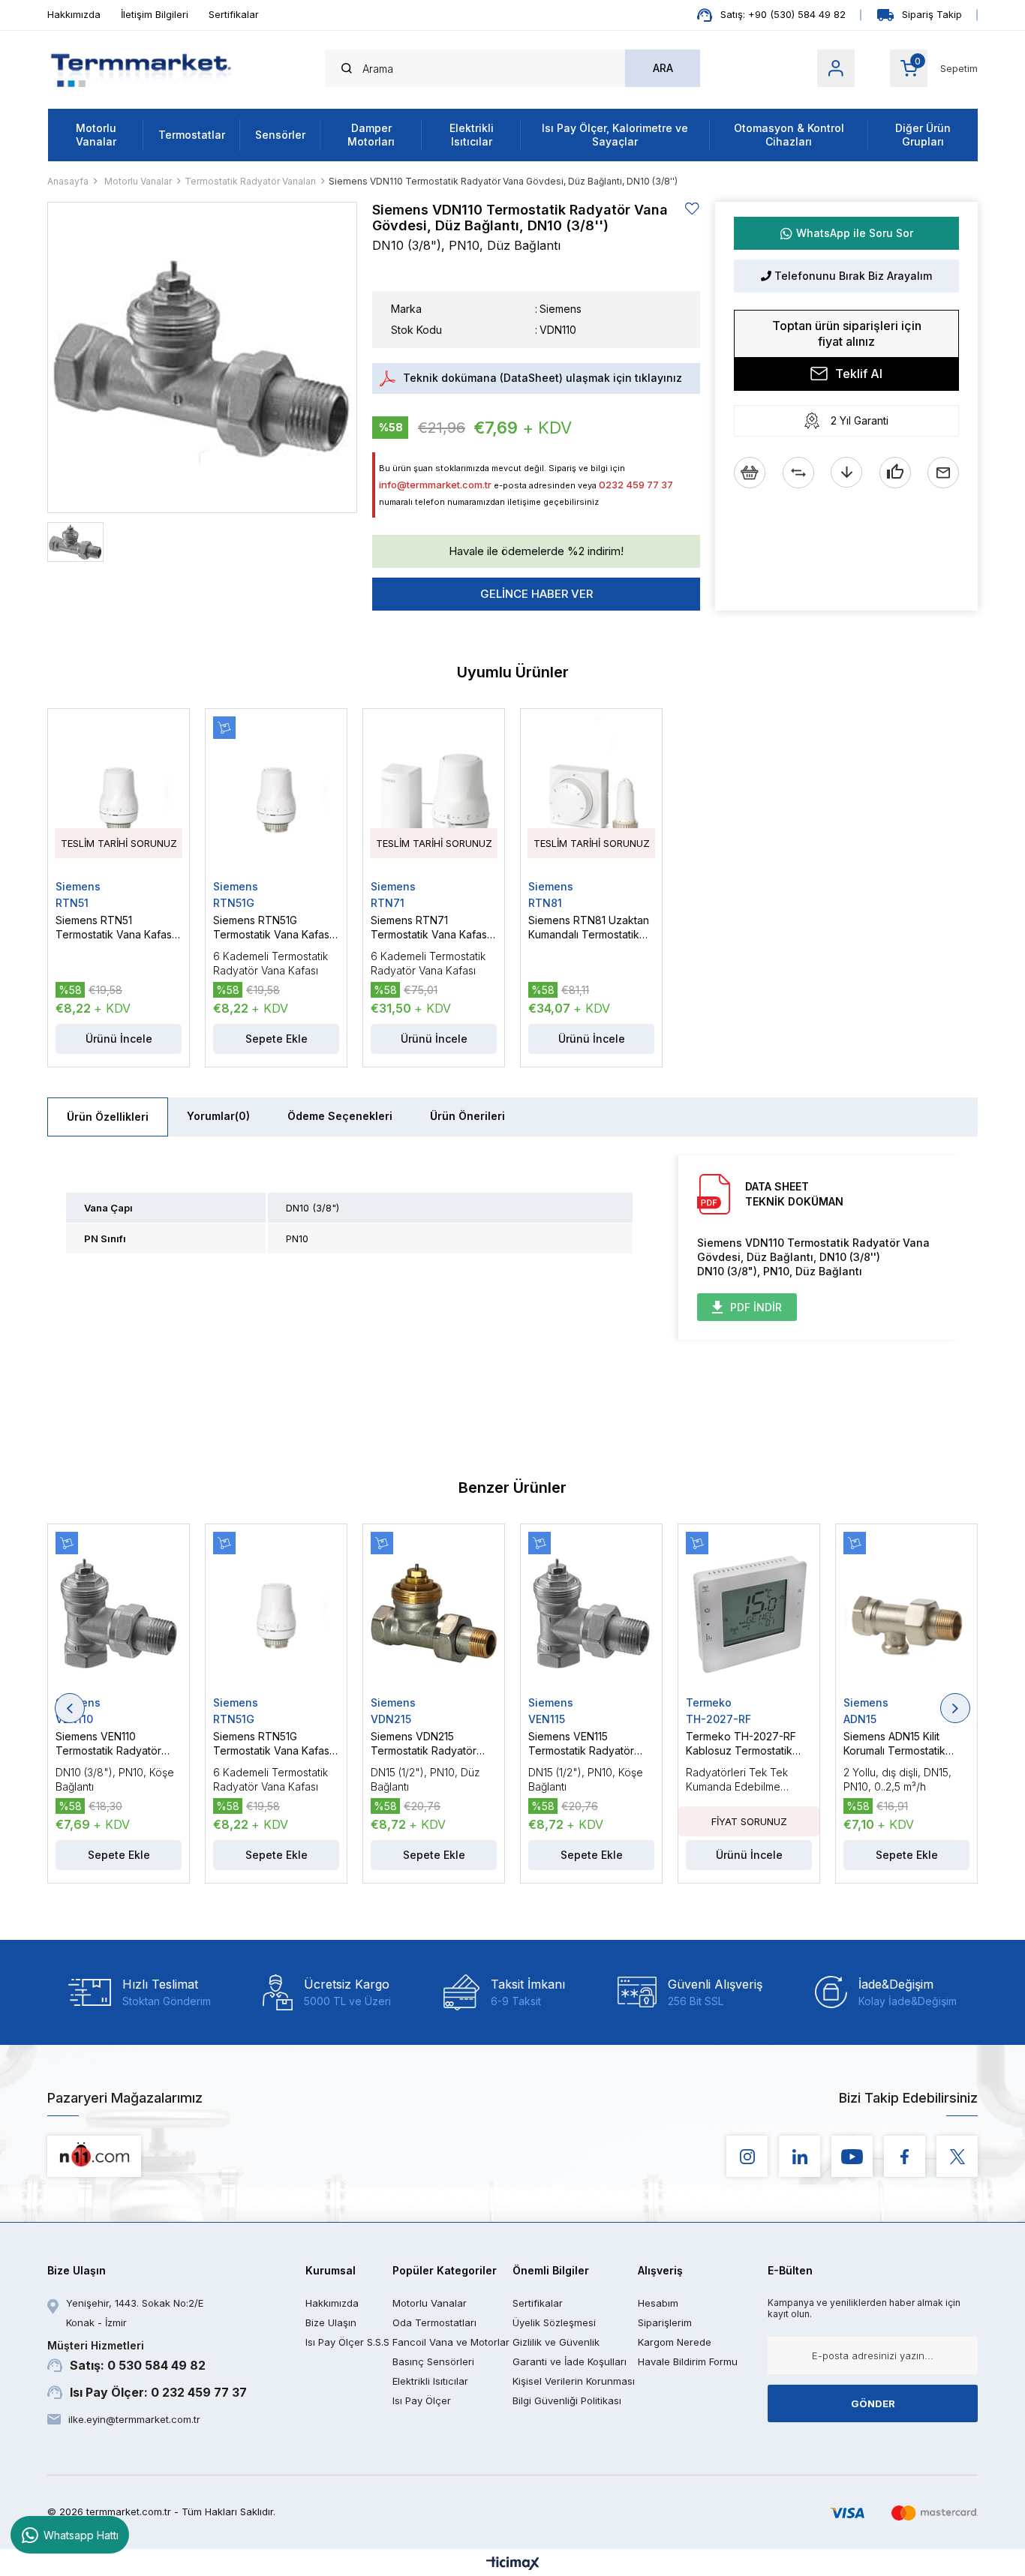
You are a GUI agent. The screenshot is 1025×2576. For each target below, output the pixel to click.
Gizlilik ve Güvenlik (556, 2342)
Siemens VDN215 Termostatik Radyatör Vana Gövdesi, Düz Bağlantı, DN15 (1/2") (424, 1744)
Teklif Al (859, 374)
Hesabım (658, 2303)
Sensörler (280, 135)
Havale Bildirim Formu (688, 2361)
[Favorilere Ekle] (693, 209)
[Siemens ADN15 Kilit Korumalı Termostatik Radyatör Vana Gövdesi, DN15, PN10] (906, 1614)
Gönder (873, 2403)
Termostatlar (192, 135)
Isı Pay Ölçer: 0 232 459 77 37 (158, 2392)
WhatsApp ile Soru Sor (855, 233)
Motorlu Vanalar (96, 135)
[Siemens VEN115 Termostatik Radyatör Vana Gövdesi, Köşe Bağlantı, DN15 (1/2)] (591, 1614)
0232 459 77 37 (636, 485)
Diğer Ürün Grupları (923, 135)
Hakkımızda (74, 14)
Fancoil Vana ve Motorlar (451, 2342)
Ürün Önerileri (467, 1116)
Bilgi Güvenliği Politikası (567, 2400)
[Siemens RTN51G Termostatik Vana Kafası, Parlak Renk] (276, 798)
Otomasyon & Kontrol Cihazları (789, 135)
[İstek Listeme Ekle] (750, 473)
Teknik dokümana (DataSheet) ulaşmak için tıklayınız (543, 378)
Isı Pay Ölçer (422, 2400)
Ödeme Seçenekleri (340, 1116)
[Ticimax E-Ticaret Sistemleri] (513, 2564)
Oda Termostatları (434, 2322)
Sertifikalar (234, 14)
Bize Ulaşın (331, 2322)
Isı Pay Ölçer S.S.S (347, 2342)
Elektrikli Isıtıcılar (472, 135)
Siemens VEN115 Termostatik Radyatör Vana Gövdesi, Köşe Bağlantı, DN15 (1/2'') (581, 1744)
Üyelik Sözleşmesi (554, 2322)
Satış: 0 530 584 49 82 (126, 2356)
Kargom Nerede (675, 2342)
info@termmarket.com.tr (435, 485)
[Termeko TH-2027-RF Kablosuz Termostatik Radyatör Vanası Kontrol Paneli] (749, 1614)
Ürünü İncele (749, 1855)
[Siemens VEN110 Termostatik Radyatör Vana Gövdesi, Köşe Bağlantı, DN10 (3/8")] (119, 1614)
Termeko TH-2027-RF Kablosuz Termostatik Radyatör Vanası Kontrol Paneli (745, 1744)
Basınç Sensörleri (433, 2361)
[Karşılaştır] (798, 473)
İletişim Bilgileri (155, 14)
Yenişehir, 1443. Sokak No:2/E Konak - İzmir (135, 2313)
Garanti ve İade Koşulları (570, 2361)
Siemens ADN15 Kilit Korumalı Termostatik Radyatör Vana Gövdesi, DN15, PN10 (903, 1744)
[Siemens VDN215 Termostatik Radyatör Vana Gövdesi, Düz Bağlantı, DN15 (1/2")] (434, 1614)
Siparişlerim (665, 2322)
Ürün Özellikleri (108, 1117)
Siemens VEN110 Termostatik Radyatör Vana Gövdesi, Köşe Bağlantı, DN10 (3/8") (108, 1744)
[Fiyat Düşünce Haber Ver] (846, 473)
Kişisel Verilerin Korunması (574, 2381)
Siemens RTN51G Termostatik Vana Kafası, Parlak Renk (274, 928)
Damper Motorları (371, 135)
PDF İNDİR (756, 1307)
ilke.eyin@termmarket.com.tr (134, 2419)
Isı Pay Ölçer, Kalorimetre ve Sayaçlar (615, 135)
